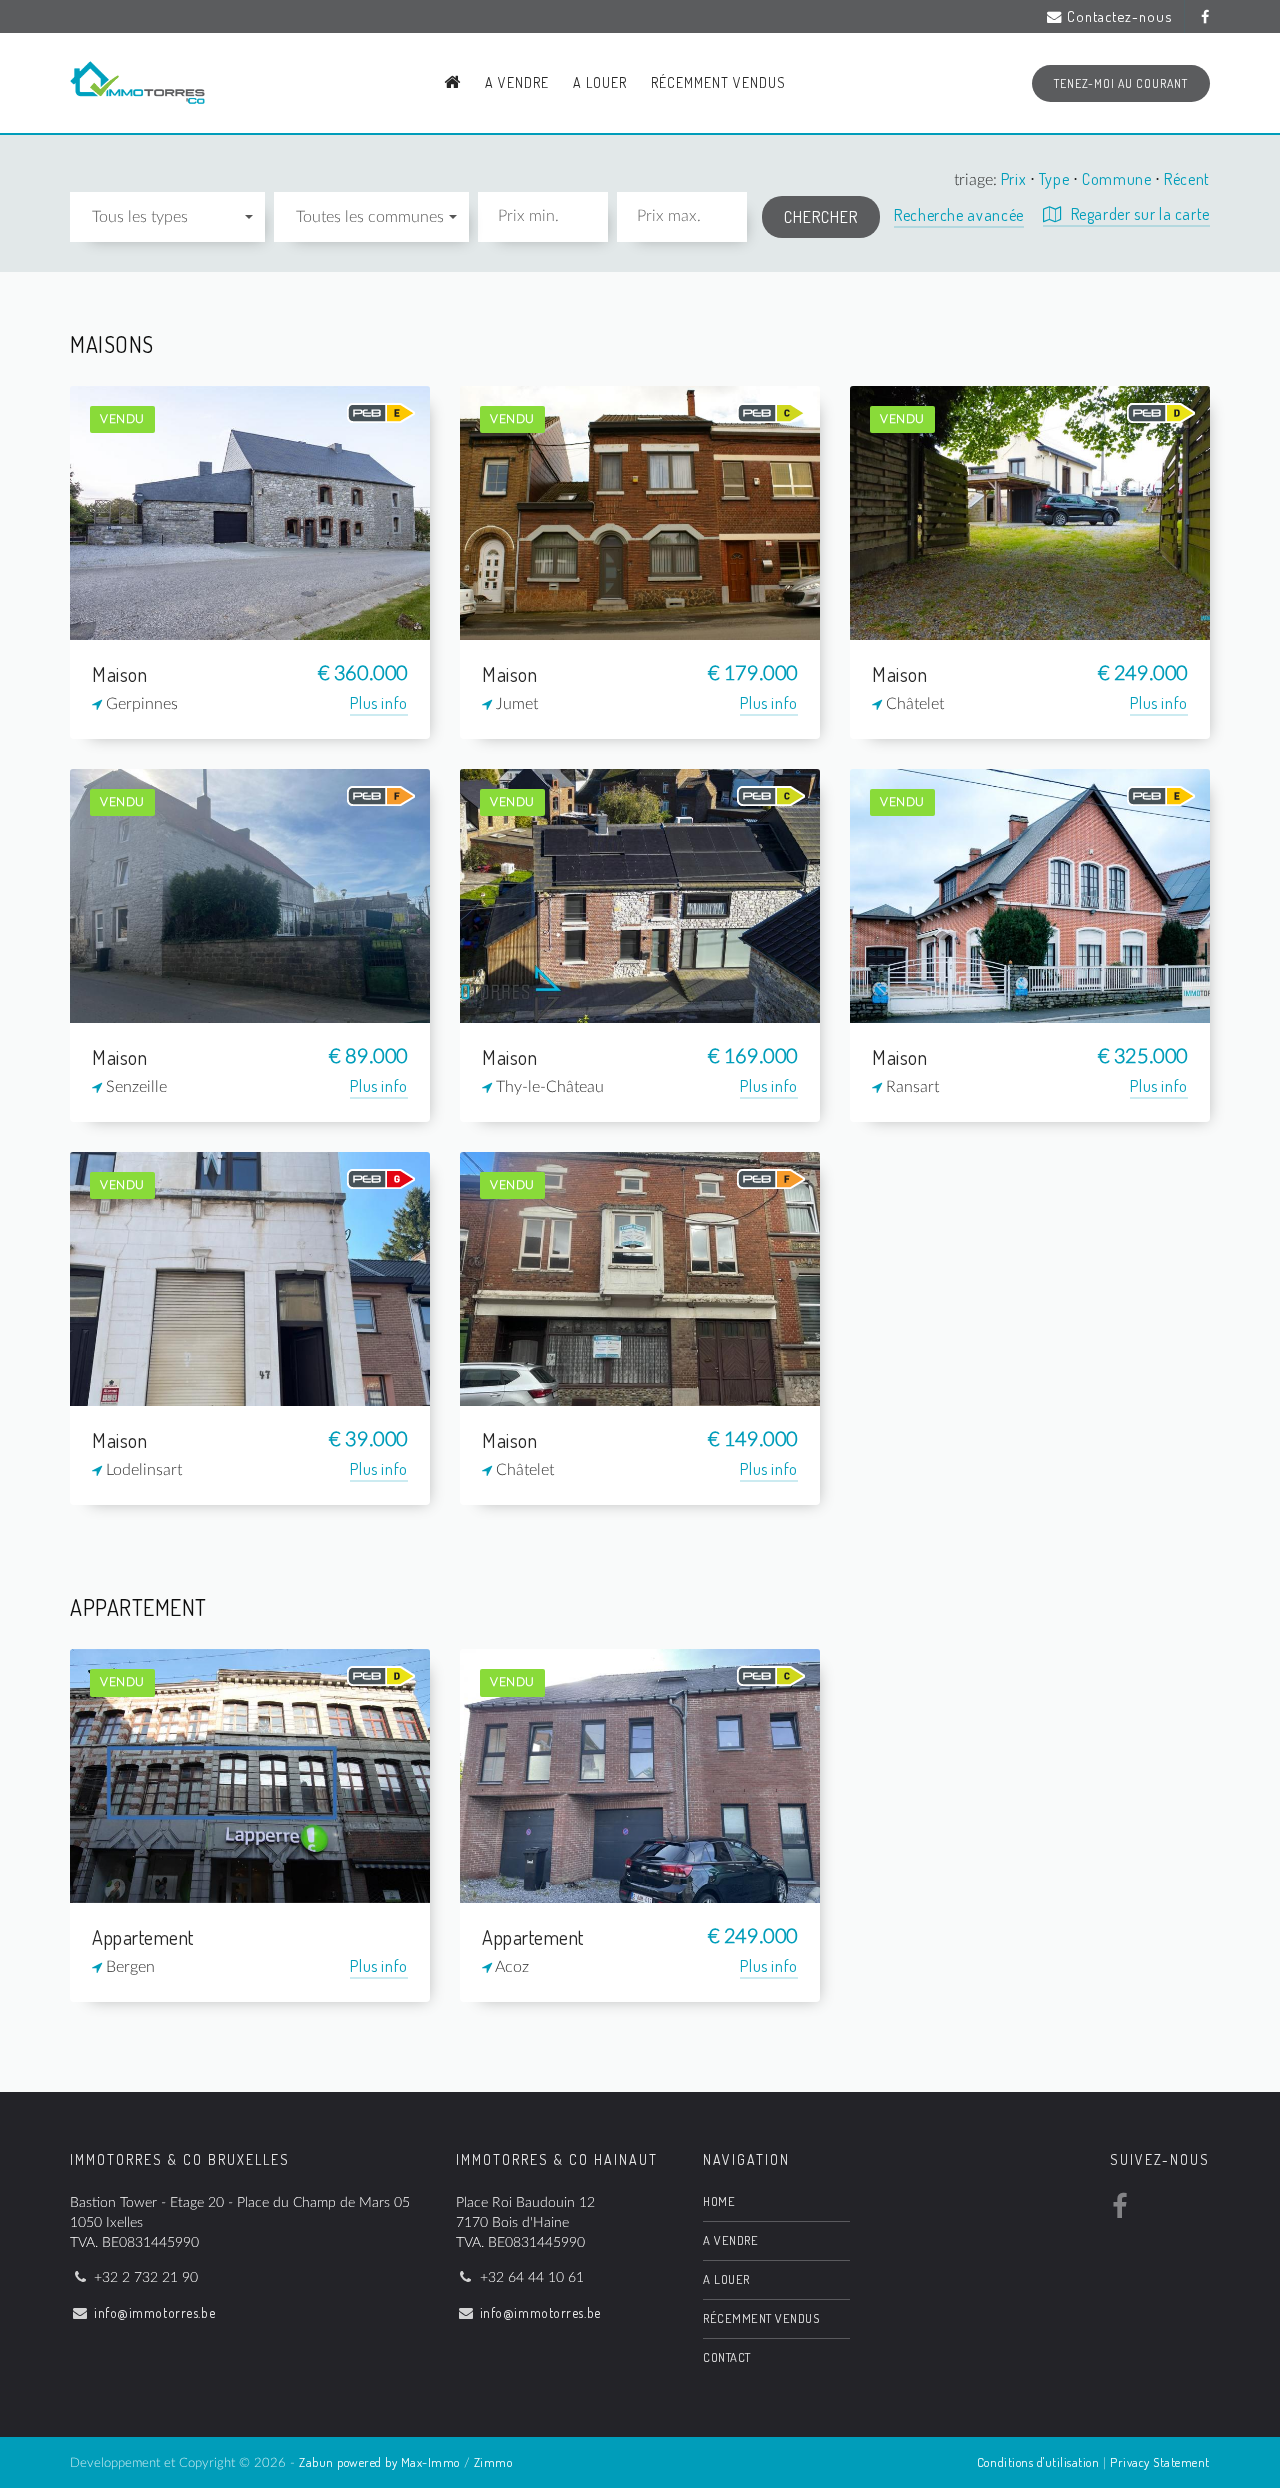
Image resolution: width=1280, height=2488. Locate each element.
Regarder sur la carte (1138, 214)
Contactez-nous (1119, 16)
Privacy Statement (1160, 2462)
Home (719, 2201)
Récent (1187, 179)
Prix (1015, 179)
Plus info (379, 703)
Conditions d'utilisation (1038, 2462)
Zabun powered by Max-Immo (379, 2462)
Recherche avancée (959, 215)
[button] (167, 217)
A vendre (517, 82)
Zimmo (493, 2462)
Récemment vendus (718, 82)
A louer (600, 82)
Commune (1118, 179)
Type (1056, 179)
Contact (727, 2357)
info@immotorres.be (154, 2312)
